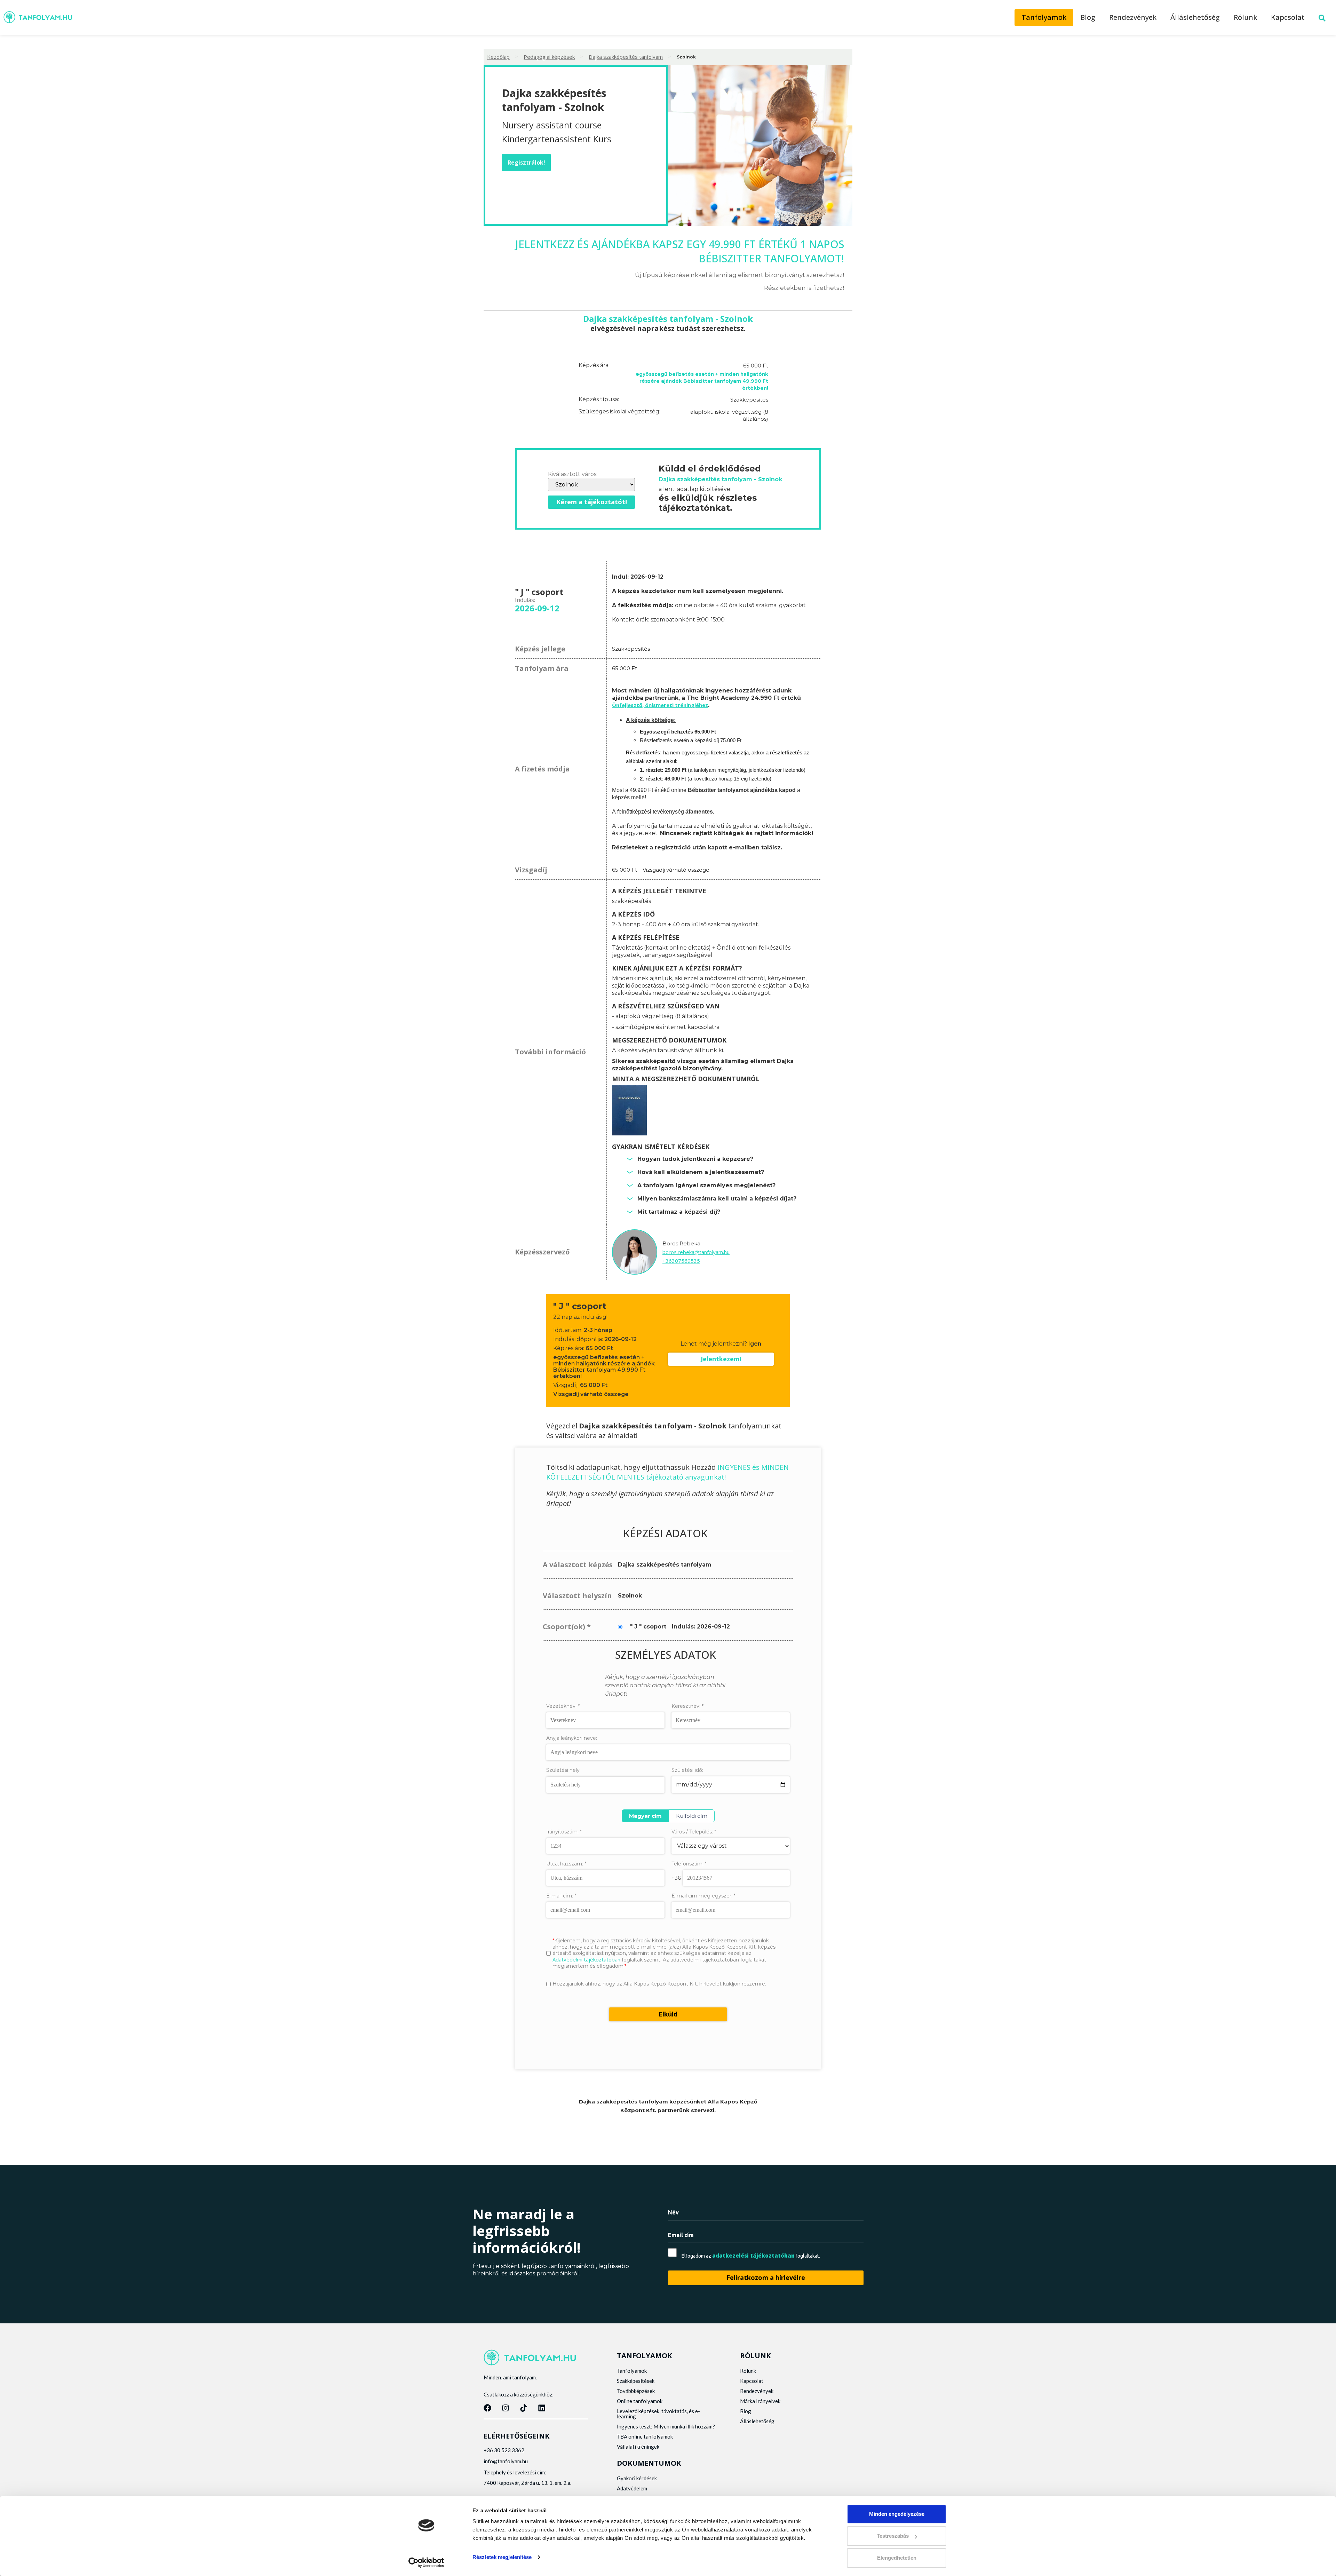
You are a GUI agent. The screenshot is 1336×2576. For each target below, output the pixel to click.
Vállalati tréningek (638, 2447)
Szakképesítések (636, 2381)
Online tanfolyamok (640, 2401)
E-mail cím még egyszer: (703, 1896)
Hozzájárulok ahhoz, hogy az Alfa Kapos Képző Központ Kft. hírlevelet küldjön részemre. (659, 1984)
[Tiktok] (524, 2408)
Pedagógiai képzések (549, 57)
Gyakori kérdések (637, 2478)
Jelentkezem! (721, 1359)
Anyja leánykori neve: (572, 1738)
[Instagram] (506, 2408)
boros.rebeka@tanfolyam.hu (696, 1252)
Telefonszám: (689, 1864)
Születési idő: (687, 1770)
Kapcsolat (1288, 17)
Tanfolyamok (1044, 17)
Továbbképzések (636, 2391)
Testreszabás (893, 2536)
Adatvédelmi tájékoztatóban (586, 1959)
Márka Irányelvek (760, 2401)
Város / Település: (694, 1832)
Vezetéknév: (563, 1706)
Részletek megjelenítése (502, 2557)
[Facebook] (487, 2408)
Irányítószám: (564, 1832)
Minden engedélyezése (897, 2514)
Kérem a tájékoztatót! (592, 502)
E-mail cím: (561, 1896)
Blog (1088, 17)
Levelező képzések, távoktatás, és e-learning (658, 2414)
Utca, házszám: (566, 1864)
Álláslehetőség (1195, 17)
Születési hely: (563, 1770)
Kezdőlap (498, 57)
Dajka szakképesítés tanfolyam (626, 57)
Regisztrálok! (526, 163)
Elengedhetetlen (897, 2558)
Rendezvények (1133, 17)
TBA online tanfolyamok (645, 2436)
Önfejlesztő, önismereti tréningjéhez (660, 705)
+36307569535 (681, 1261)
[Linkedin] (542, 2408)
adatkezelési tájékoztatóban (753, 2256)
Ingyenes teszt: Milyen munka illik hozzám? (666, 2426)
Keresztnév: (687, 1706)
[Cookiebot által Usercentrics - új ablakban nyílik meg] (426, 2562)
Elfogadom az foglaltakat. (751, 2256)
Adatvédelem (632, 2488)
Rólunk (1245, 17)
